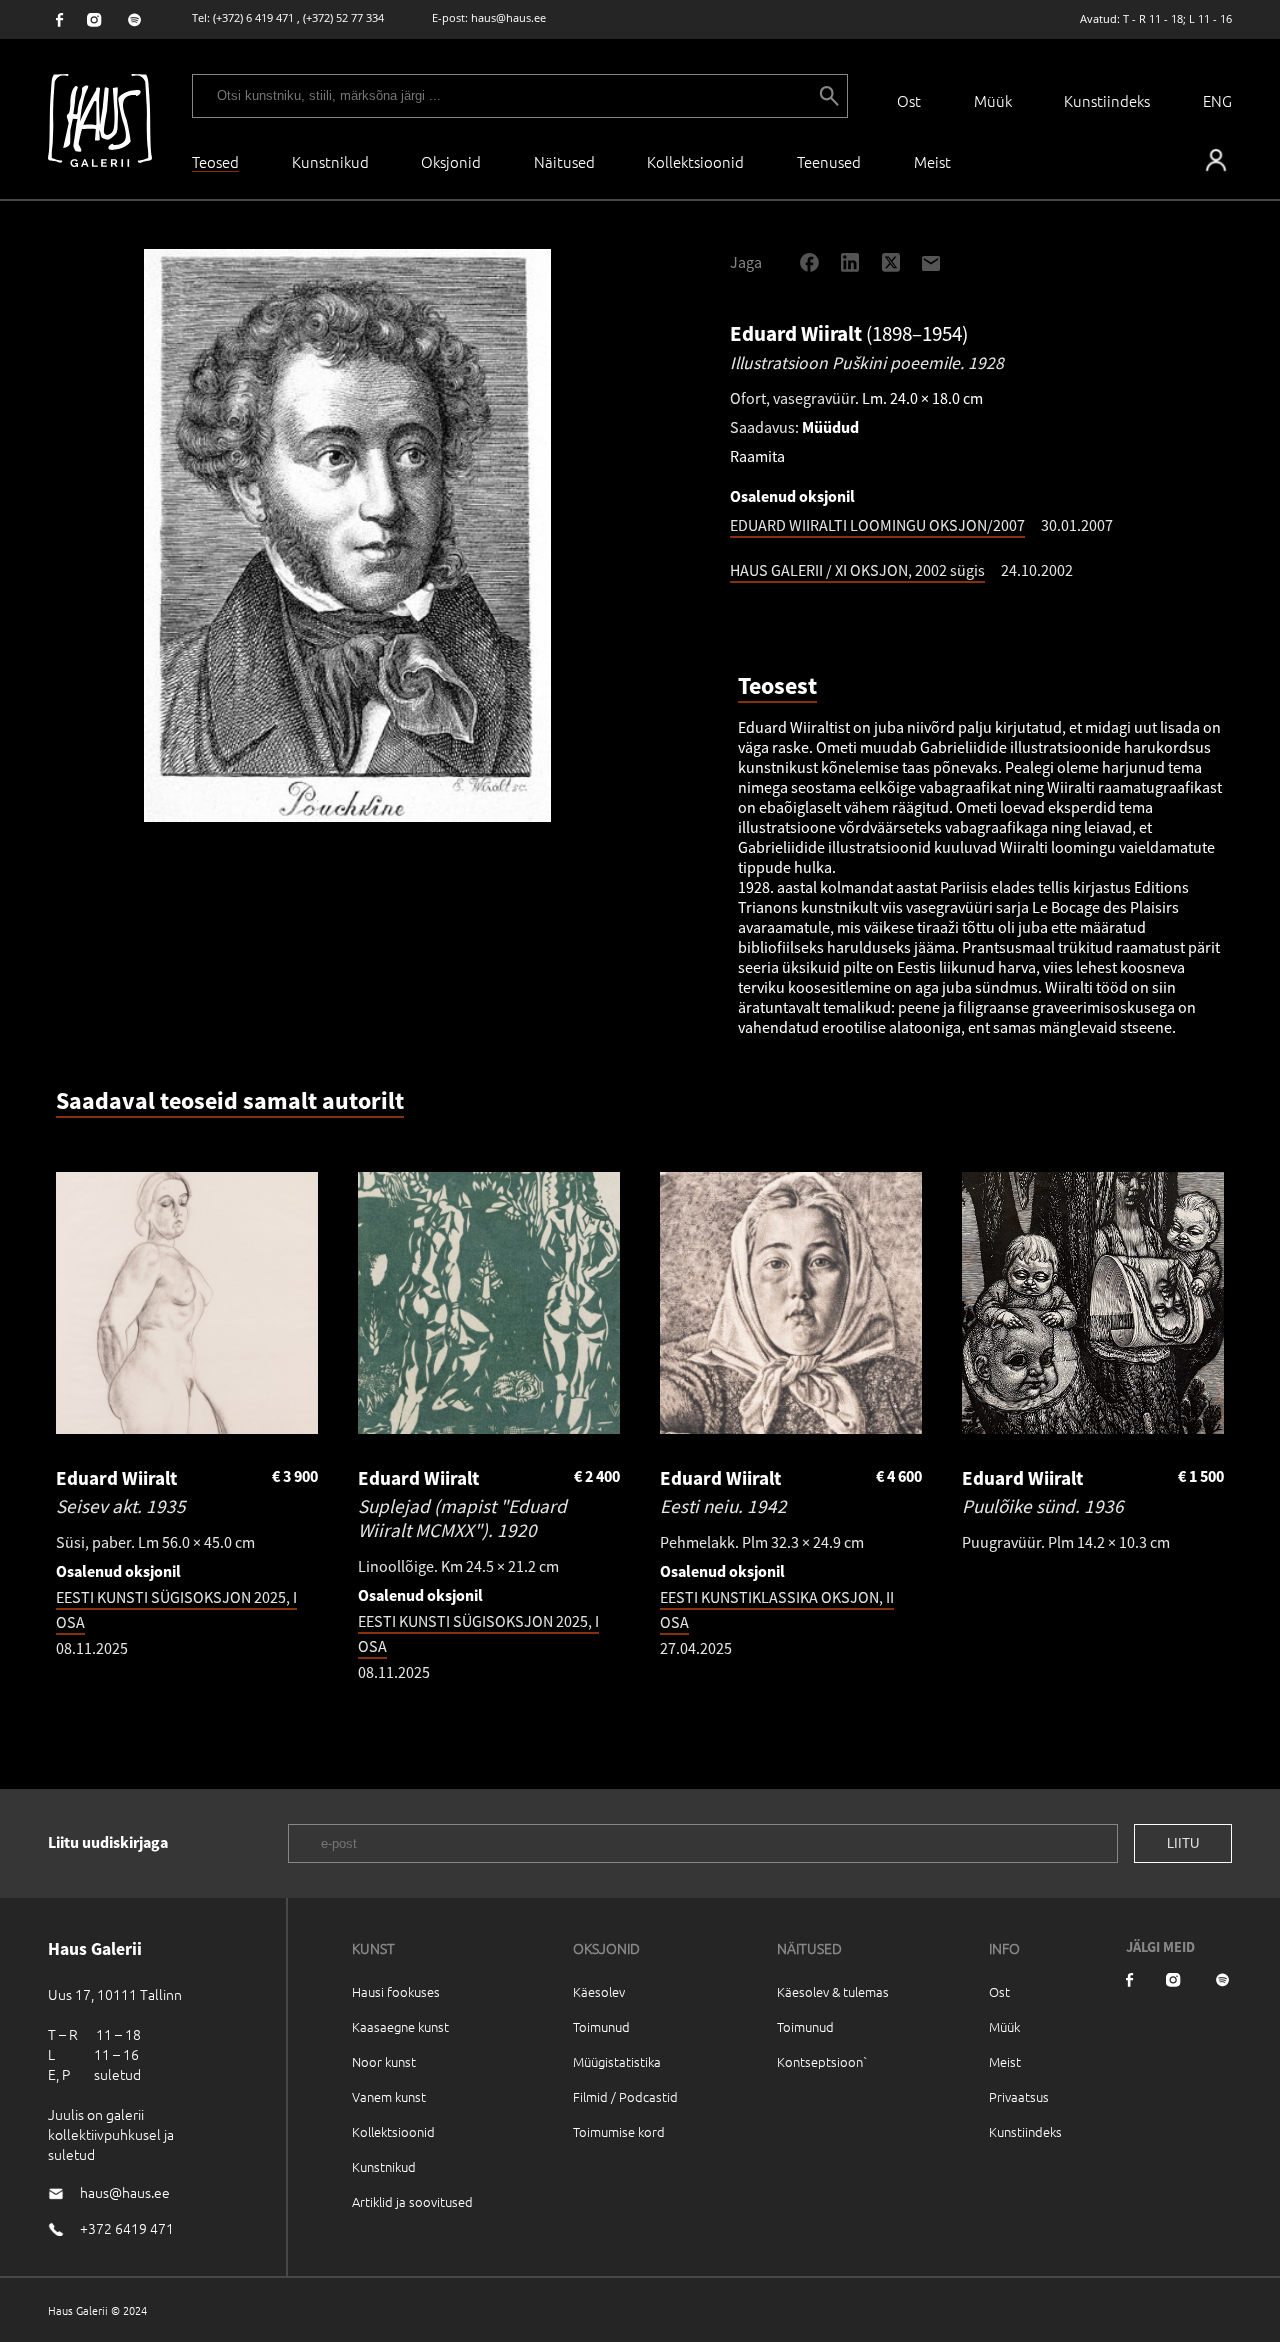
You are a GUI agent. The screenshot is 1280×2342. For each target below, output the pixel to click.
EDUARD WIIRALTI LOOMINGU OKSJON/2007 (877, 525)
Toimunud (601, 2026)
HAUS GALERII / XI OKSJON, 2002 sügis (857, 570)
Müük (993, 100)
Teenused (829, 161)
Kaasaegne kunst (400, 2026)
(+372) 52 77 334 (343, 17)
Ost (909, 100)
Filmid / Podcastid (625, 2096)
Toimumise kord (619, 2131)
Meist (1005, 2061)
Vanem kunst (389, 2096)
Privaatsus (1019, 2096)
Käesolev (599, 1991)
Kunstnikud (330, 161)
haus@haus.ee (508, 17)
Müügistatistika (617, 2061)
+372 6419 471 (127, 2228)
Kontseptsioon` (822, 2061)
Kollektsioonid (695, 161)
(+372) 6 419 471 (253, 17)
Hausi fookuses (396, 1991)
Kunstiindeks (1107, 100)
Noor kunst (384, 2061)
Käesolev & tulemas (833, 1991)
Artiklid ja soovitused (412, 2201)
